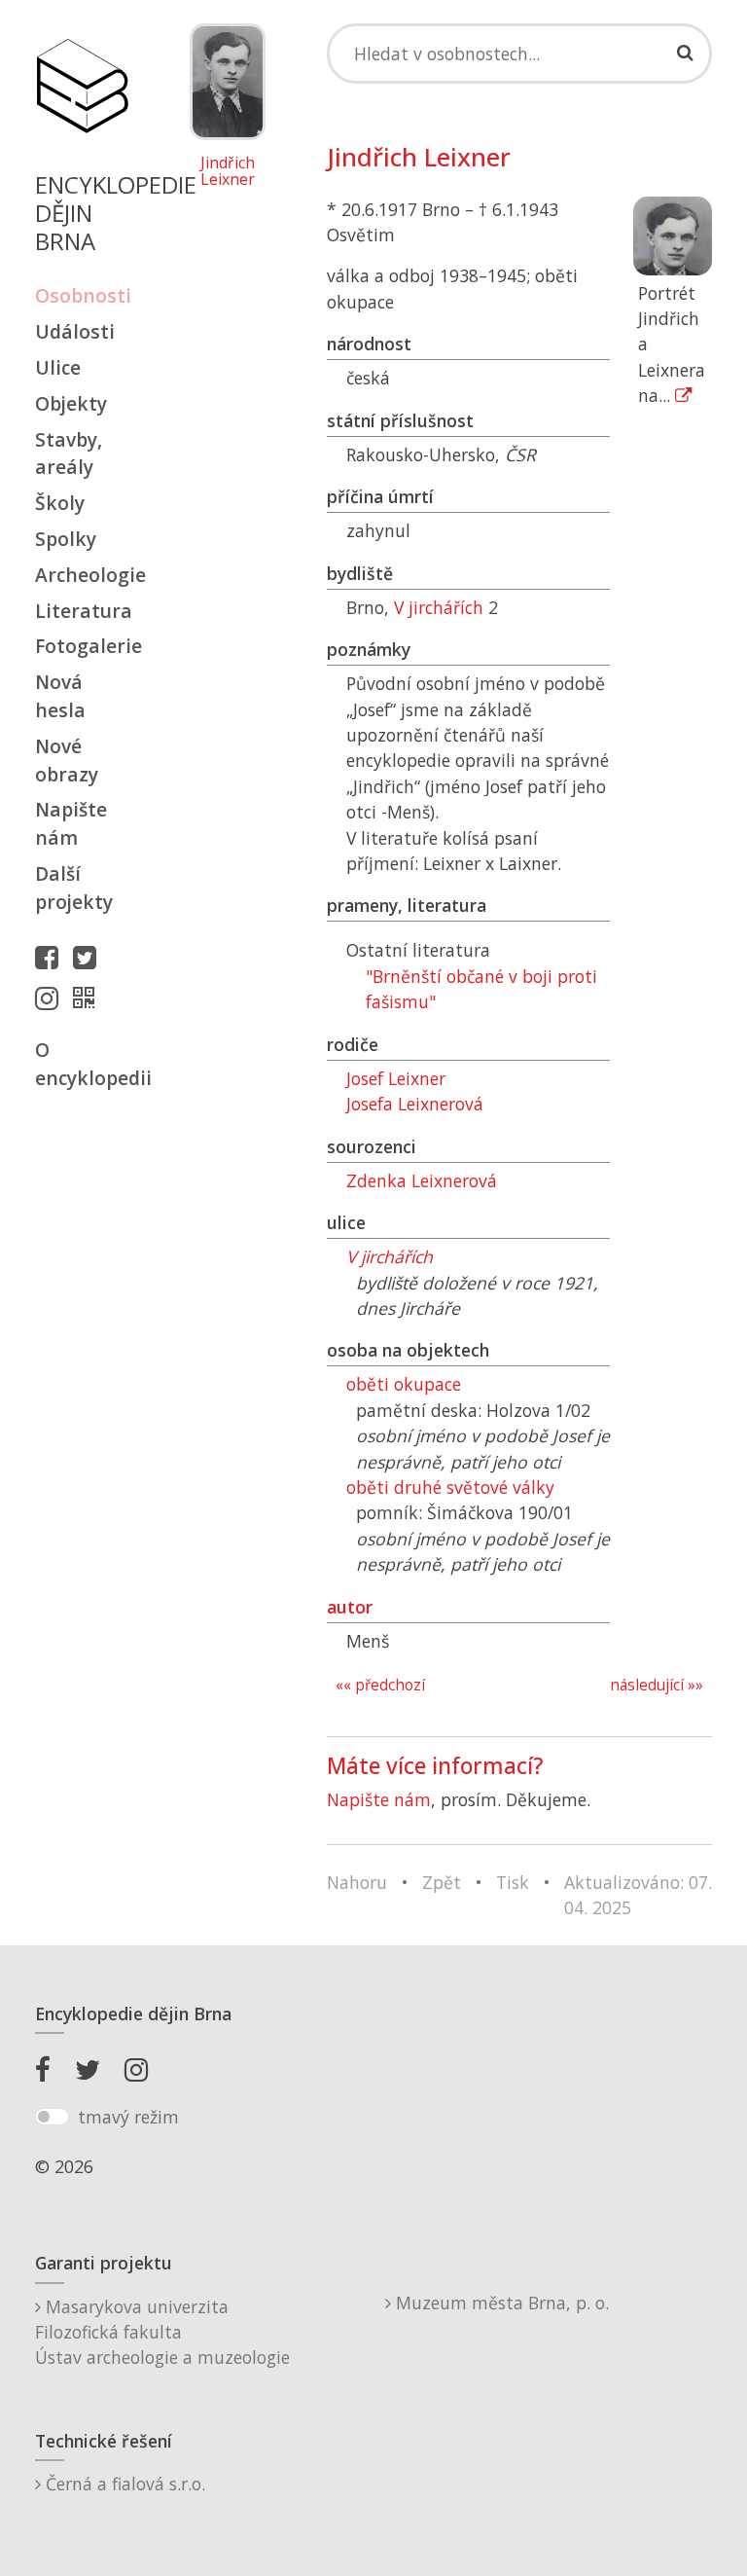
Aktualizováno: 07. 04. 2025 (638, 1895)
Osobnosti (82, 295)
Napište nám (71, 823)
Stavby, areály (69, 454)
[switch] (52, 2117)
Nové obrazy (67, 760)
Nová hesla (60, 696)
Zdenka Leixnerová (422, 1180)
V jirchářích (439, 607)
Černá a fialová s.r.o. (123, 2484)
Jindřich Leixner (228, 172)
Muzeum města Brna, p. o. (500, 2303)
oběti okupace (404, 1384)
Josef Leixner (396, 1078)
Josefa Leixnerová (415, 1104)
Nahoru (357, 1882)
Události (75, 331)
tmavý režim (128, 2117)
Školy (60, 503)
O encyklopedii (82, 1064)
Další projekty (74, 888)
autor (350, 1607)
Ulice (58, 367)
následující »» (657, 1685)
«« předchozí (380, 1685)
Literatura (82, 611)
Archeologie (82, 575)
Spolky (66, 539)
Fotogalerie (82, 646)
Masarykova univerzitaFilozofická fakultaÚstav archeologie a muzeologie (162, 2332)
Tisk (513, 1882)
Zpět (442, 1882)
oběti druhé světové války (450, 1487)
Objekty (71, 403)
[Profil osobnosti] (89, 998)
